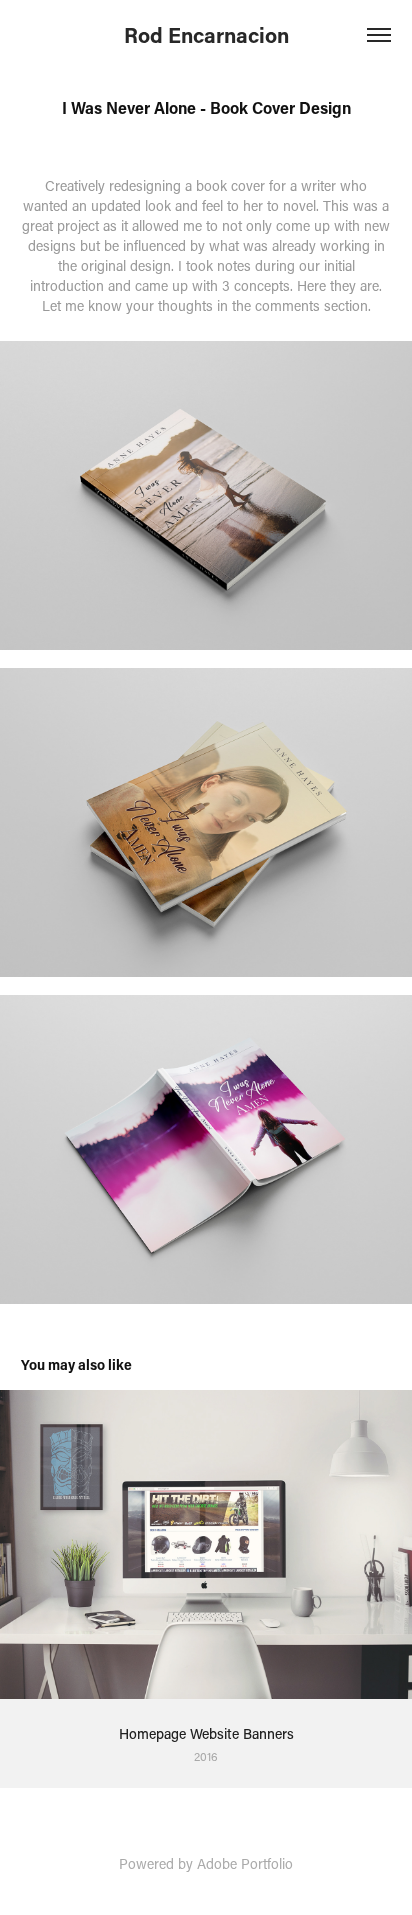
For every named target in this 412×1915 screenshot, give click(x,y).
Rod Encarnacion (206, 35)
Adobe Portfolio (245, 1863)
